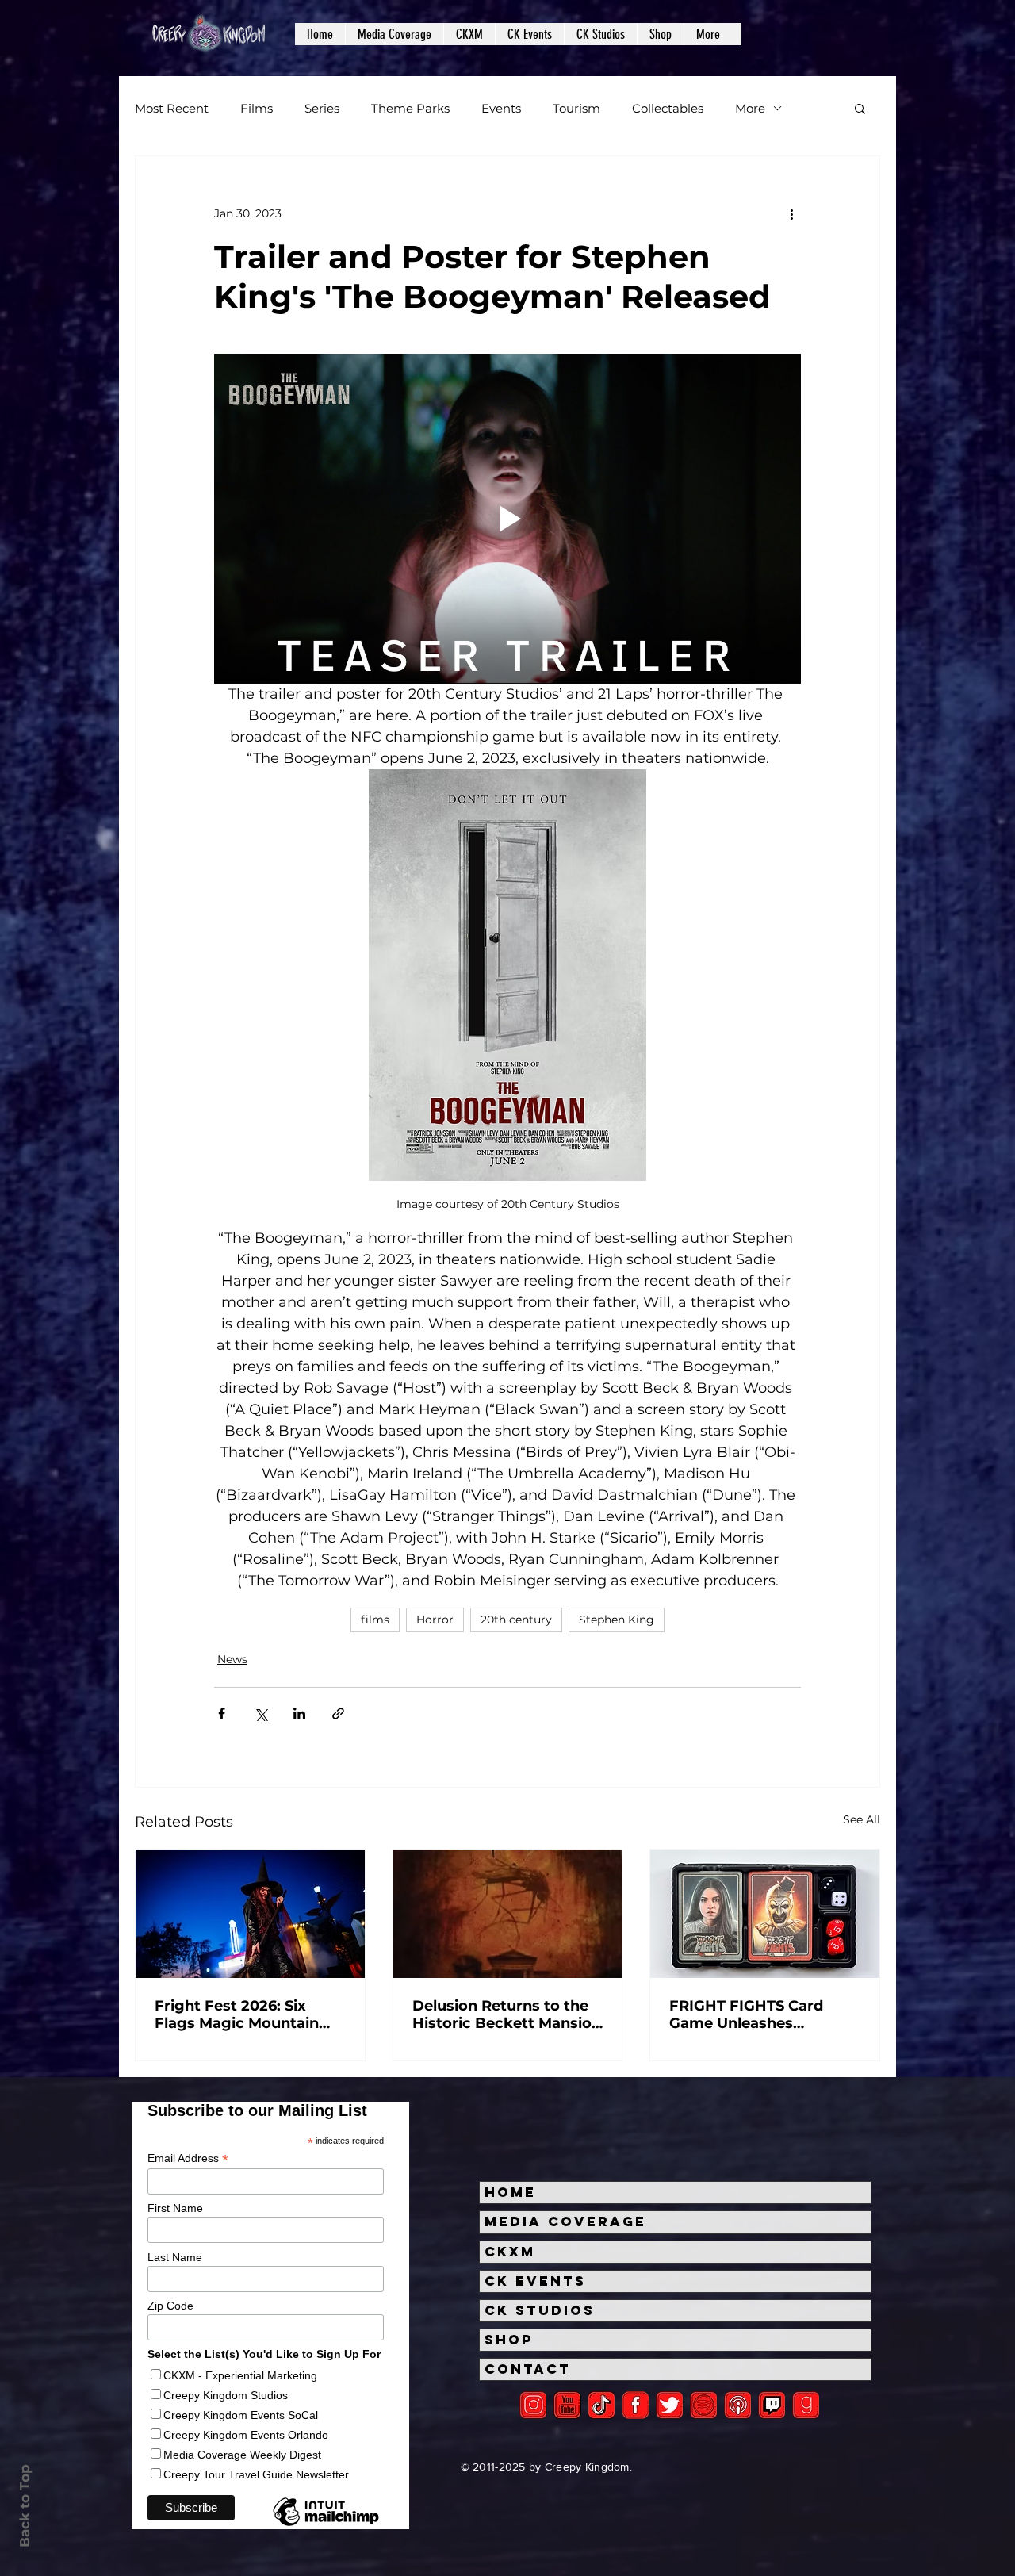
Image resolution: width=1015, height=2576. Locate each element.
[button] (394, 34)
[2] (533, 2405)
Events (501, 108)
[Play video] (507, 519)
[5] (567, 2405)
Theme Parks (410, 108)
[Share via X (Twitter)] (260, 1713)
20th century (516, 1620)
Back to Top (25, 2506)
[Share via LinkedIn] (299, 1713)
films (375, 1620)
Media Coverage (565, 2221)
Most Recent (172, 108)
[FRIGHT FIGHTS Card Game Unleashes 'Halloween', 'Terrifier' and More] (765, 1914)
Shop (509, 2340)
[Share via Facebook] (222, 1713)
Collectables (668, 108)
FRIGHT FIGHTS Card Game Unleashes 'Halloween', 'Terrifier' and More (764, 2014)
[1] (601, 2405)
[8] (772, 2405)
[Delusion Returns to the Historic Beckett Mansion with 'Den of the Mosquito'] (508, 1914)
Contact (528, 2369)
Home (510, 2192)
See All (862, 1819)
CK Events (535, 2281)
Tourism (576, 108)
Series (322, 108)
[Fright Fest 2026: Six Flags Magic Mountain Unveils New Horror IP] (250, 1914)
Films (257, 108)
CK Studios (540, 2310)
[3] (636, 2405)
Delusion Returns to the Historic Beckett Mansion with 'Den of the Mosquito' (507, 2014)
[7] (738, 2405)
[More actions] (791, 213)
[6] (704, 2405)
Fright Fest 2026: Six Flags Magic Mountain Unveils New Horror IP (237, 2014)
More (750, 108)
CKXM (510, 2252)
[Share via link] (338, 1713)
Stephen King (617, 1620)
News (232, 1659)
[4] (670, 2405)
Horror (435, 1620)
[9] (806, 2405)
